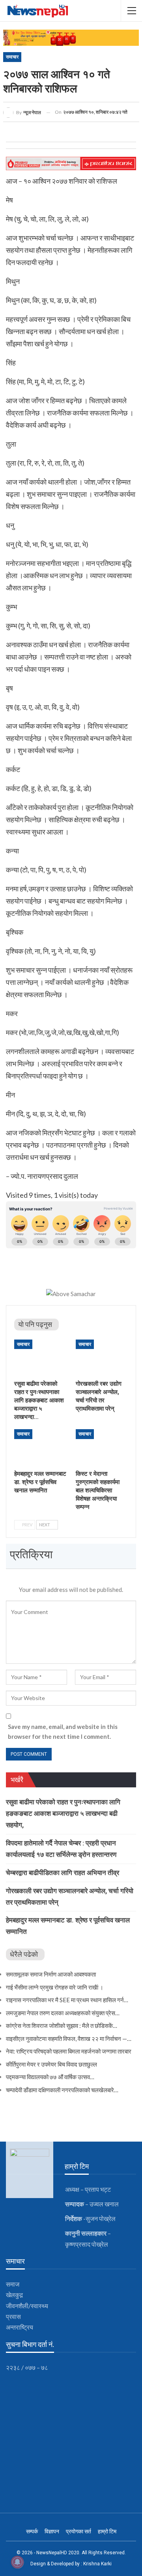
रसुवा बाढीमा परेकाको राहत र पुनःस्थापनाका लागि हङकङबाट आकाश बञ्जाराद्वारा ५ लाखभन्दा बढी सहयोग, (63, 1813)
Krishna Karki (97, 2564)
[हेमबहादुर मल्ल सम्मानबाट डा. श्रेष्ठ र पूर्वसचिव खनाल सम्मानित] (40, 1447)
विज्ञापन (52, 2531)
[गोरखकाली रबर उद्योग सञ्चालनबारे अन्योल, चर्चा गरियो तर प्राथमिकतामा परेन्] (102, 1358)
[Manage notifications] (17, 2562)
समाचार (12, 57)
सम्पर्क (32, 2531)
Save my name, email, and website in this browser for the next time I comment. (63, 1732)
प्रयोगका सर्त (78, 2531)
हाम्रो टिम (107, 2531)
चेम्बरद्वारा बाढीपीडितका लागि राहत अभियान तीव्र (63, 1873)
